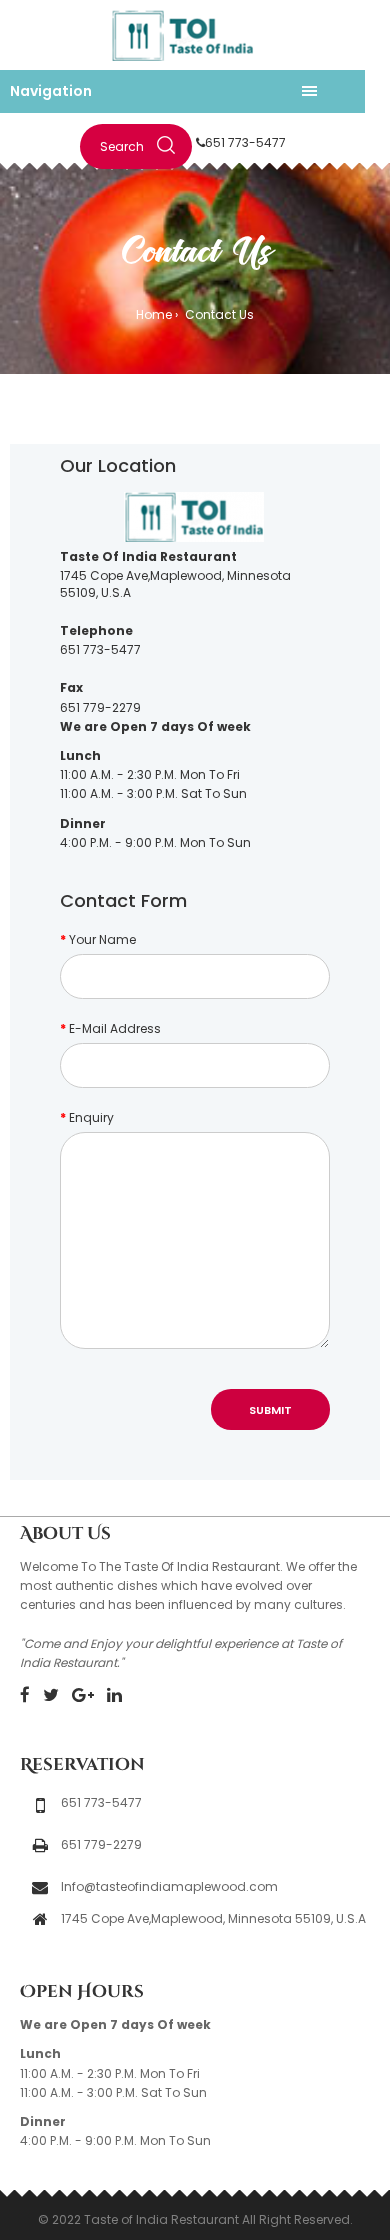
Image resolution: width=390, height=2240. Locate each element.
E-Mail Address (115, 1028)
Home (154, 314)
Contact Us (218, 314)
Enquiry (91, 1117)
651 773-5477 (245, 142)
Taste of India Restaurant (161, 2219)
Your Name (102, 939)
